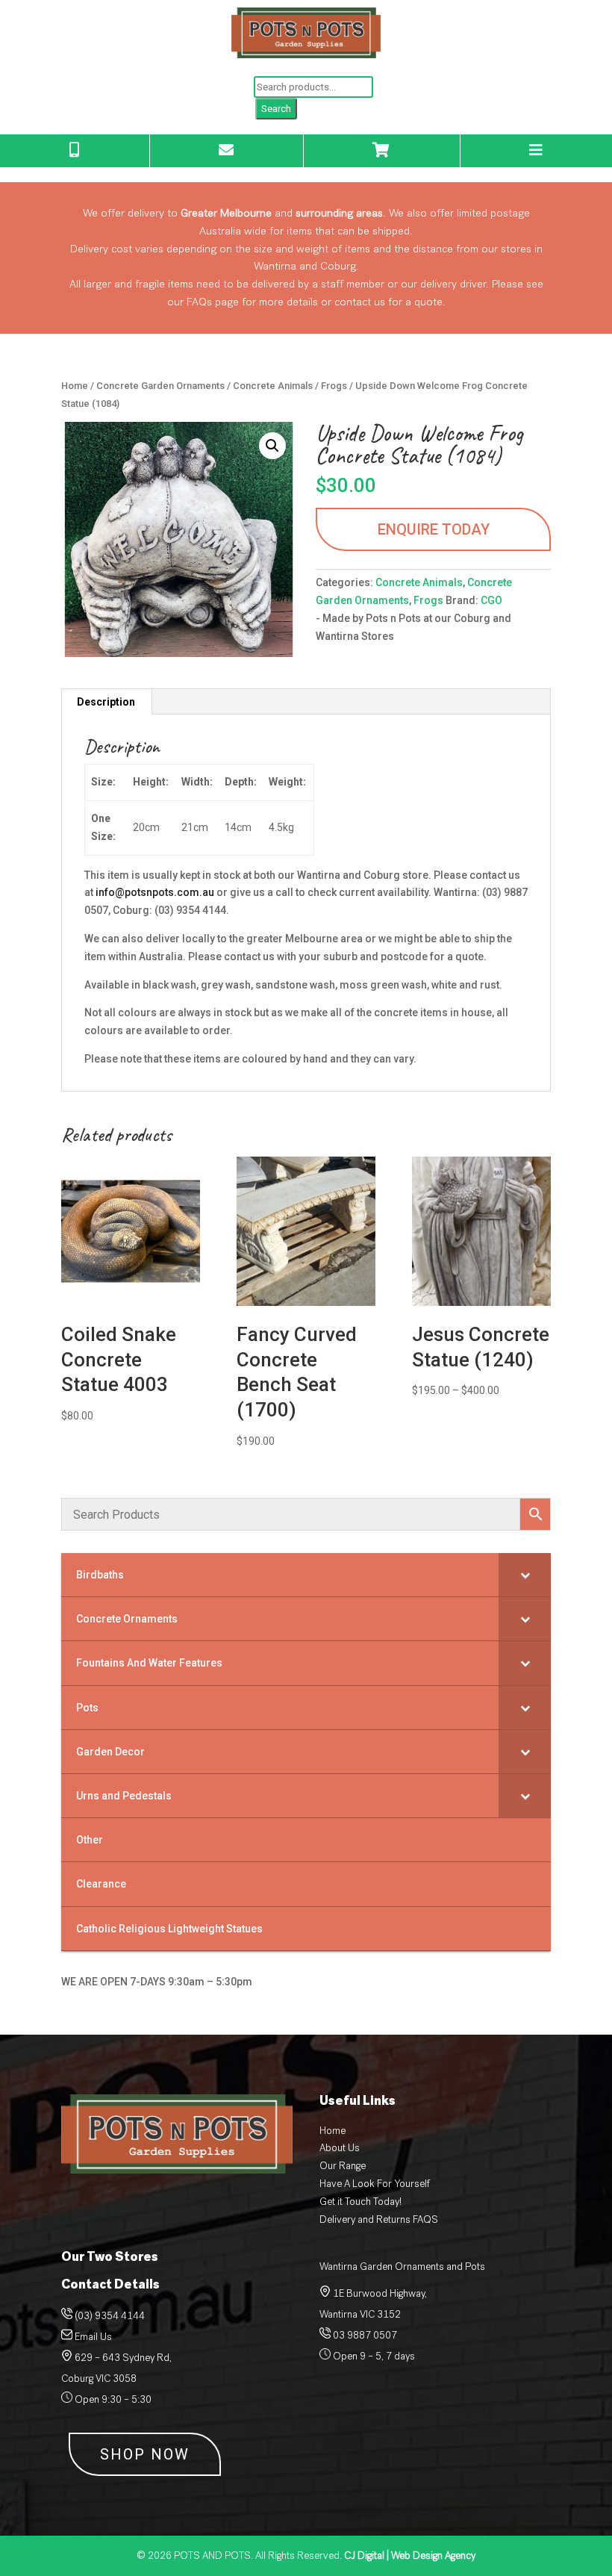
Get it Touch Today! (360, 2202)
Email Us (93, 2337)
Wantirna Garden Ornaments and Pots (402, 2267)
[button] (272, 446)
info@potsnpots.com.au (155, 892)
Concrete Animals (273, 386)
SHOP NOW (145, 2454)
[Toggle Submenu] (525, 1575)
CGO (491, 600)
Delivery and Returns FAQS (379, 2219)
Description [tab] (106, 702)
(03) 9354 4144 (110, 2316)
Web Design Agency (410, 2555)
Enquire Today (434, 529)
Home (75, 386)
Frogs (334, 386)
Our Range (343, 2166)
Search (276, 109)
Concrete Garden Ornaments (160, 386)
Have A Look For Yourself (375, 2184)
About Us (340, 2148)
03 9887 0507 (364, 2335)
